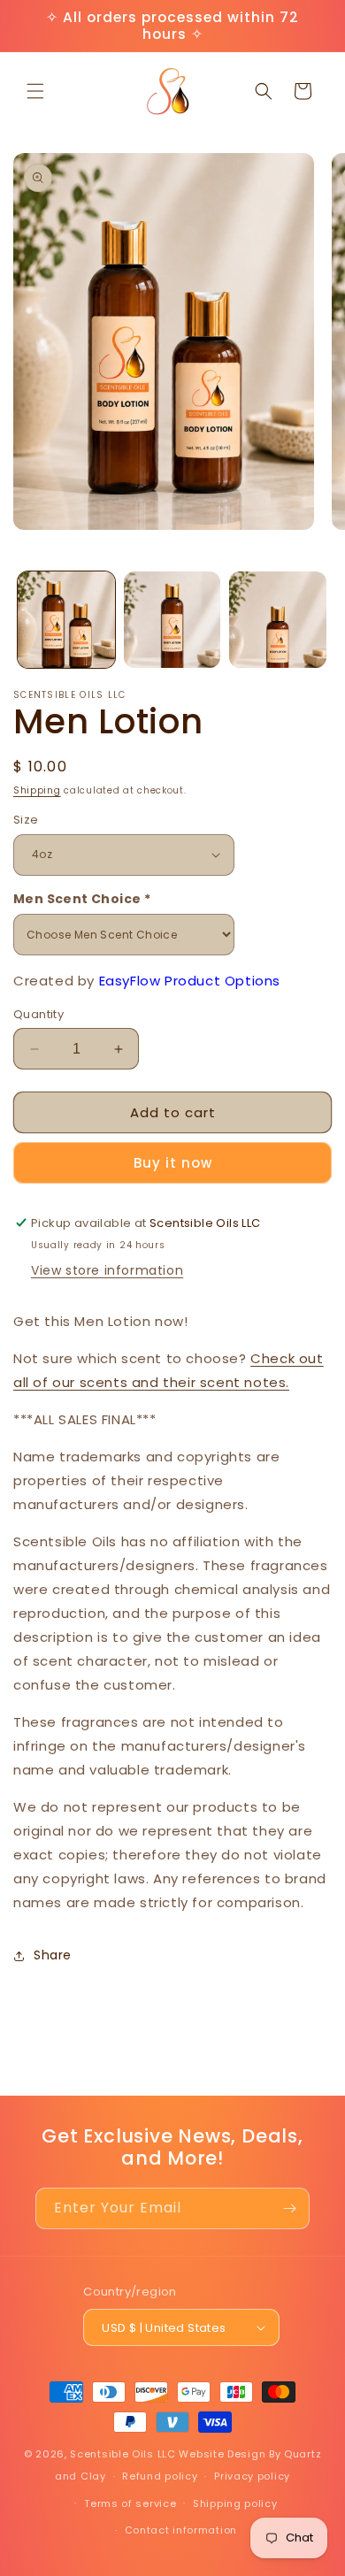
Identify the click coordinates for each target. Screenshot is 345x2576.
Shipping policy (235, 2503)
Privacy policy (252, 2476)
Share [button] (53, 1955)
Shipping (37, 790)
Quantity (38, 1014)
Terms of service (130, 2503)
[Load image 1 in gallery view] (66, 620)
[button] (35, 91)
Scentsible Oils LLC (123, 2454)
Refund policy (160, 2476)
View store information (107, 1270)
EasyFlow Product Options (190, 981)
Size (26, 820)
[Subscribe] (289, 2208)
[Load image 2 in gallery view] (172, 620)
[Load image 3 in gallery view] (278, 620)
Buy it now (173, 1163)
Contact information (181, 2530)
